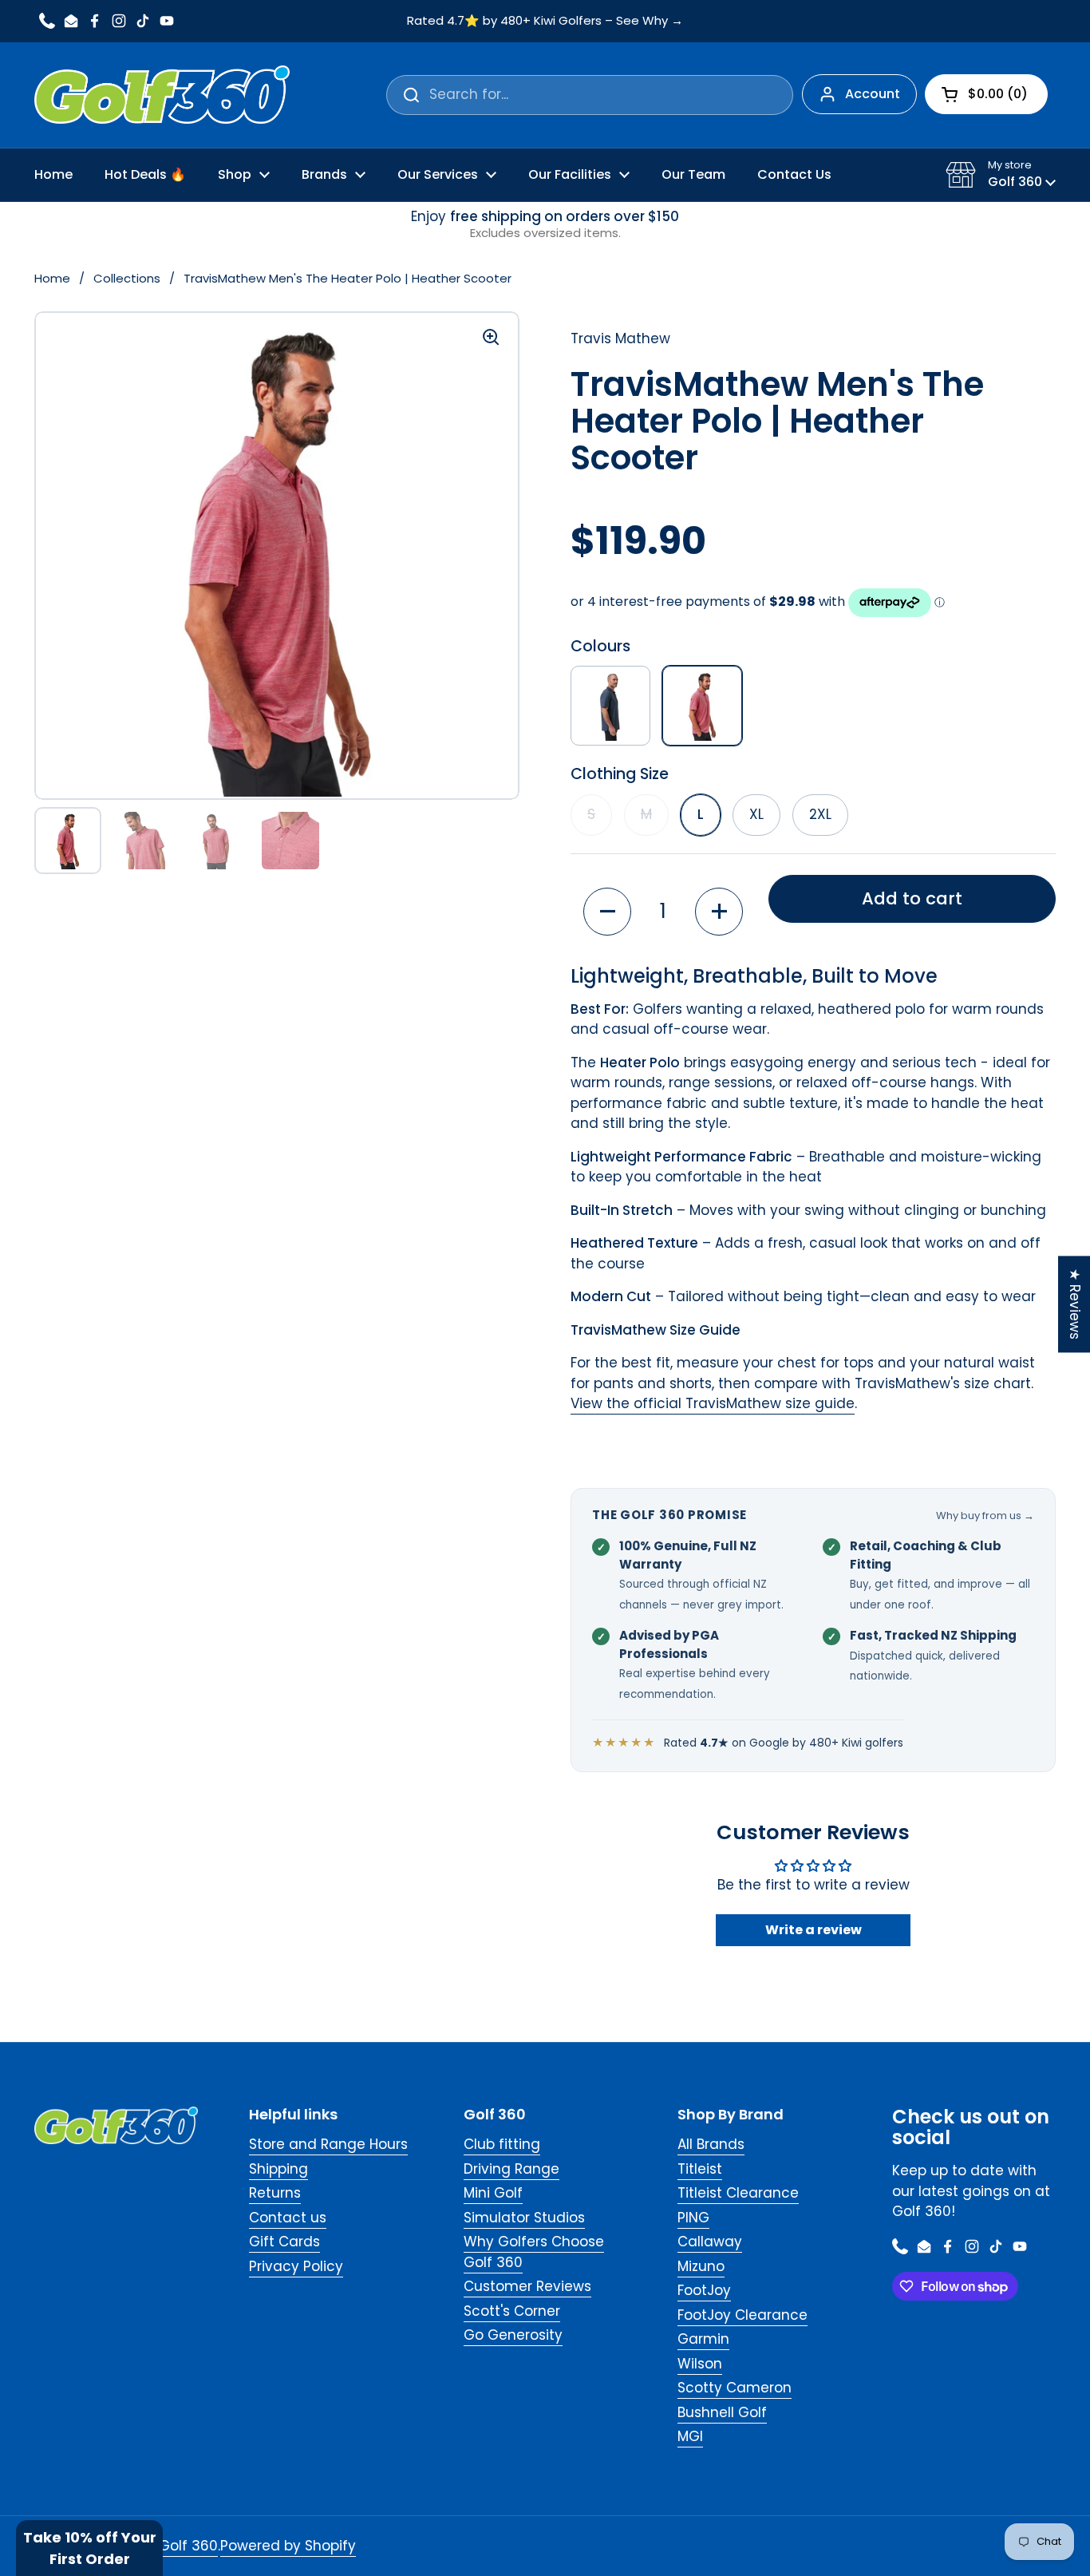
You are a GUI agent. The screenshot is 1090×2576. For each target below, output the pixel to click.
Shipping (278, 2169)
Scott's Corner (512, 2311)
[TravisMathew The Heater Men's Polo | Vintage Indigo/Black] (610, 706)
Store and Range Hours (328, 2144)
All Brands (711, 2144)
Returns (275, 2193)
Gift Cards (284, 2242)
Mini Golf (493, 2193)
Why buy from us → (985, 1516)
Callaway (710, 2242)
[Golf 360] (162, 95)
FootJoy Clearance (742, 2315)
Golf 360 (188, 2546)
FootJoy (704, 2290)
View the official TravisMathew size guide (713, 1403)
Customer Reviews (527, 2286)
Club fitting (502, 2144)
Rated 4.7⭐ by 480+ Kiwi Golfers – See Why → (545, 21)
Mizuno (701, 2266)
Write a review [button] (814, 1930)
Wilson (700, 2364)
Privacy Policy (296, 2266)
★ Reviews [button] (1075, 1304)
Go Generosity (513, 2335)
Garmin (703, 2339)
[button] (1001, 175)
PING (693, 2218)
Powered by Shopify (288, 2546)
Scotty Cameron (735, 2388)
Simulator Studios (524, 2218)
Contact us (288, 2218)
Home (52, 278)
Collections (127, 278)
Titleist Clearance (738, 2193)
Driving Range (511, 2169)
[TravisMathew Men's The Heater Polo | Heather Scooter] (702, 706)
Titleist (700, 2169)
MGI (690, 2436)
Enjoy (545, 225)
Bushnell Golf (722, 2412)
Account (873, 94)
